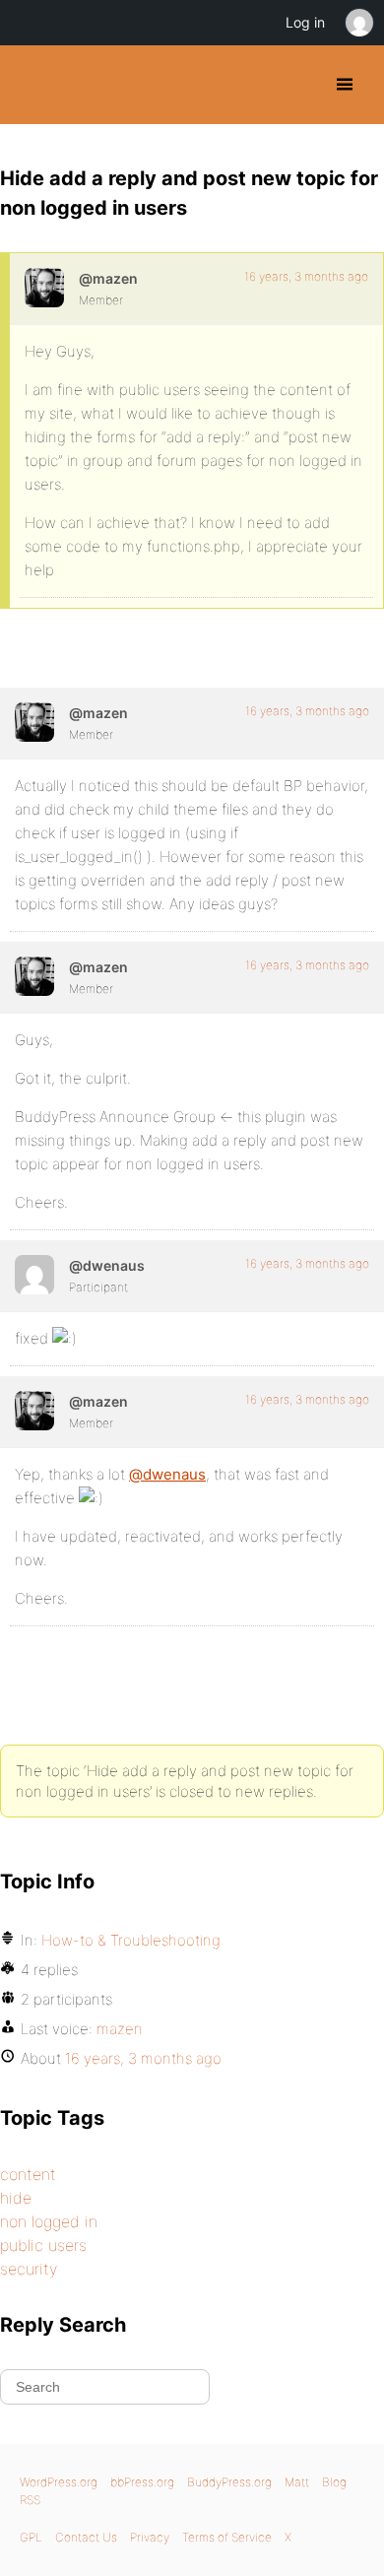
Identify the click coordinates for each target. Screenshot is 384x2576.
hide (16, 2198)
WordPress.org (59, 2482)
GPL (31, 2537)
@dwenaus (167, 1474)
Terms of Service (227, 2537)
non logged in (49, 2221)
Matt (297, 2482)
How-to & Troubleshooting (131, 1940)
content (28, 2174)
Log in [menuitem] (305, 22)
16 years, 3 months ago (306, 276)
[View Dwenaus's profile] (34, 1275)
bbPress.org (142, 2482)
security (29, 2269)
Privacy (150, 2537)
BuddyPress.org (32, 85)
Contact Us (86, 2537)
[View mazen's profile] (44, 288)
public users (43, 2245)
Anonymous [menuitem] (358, 23)
